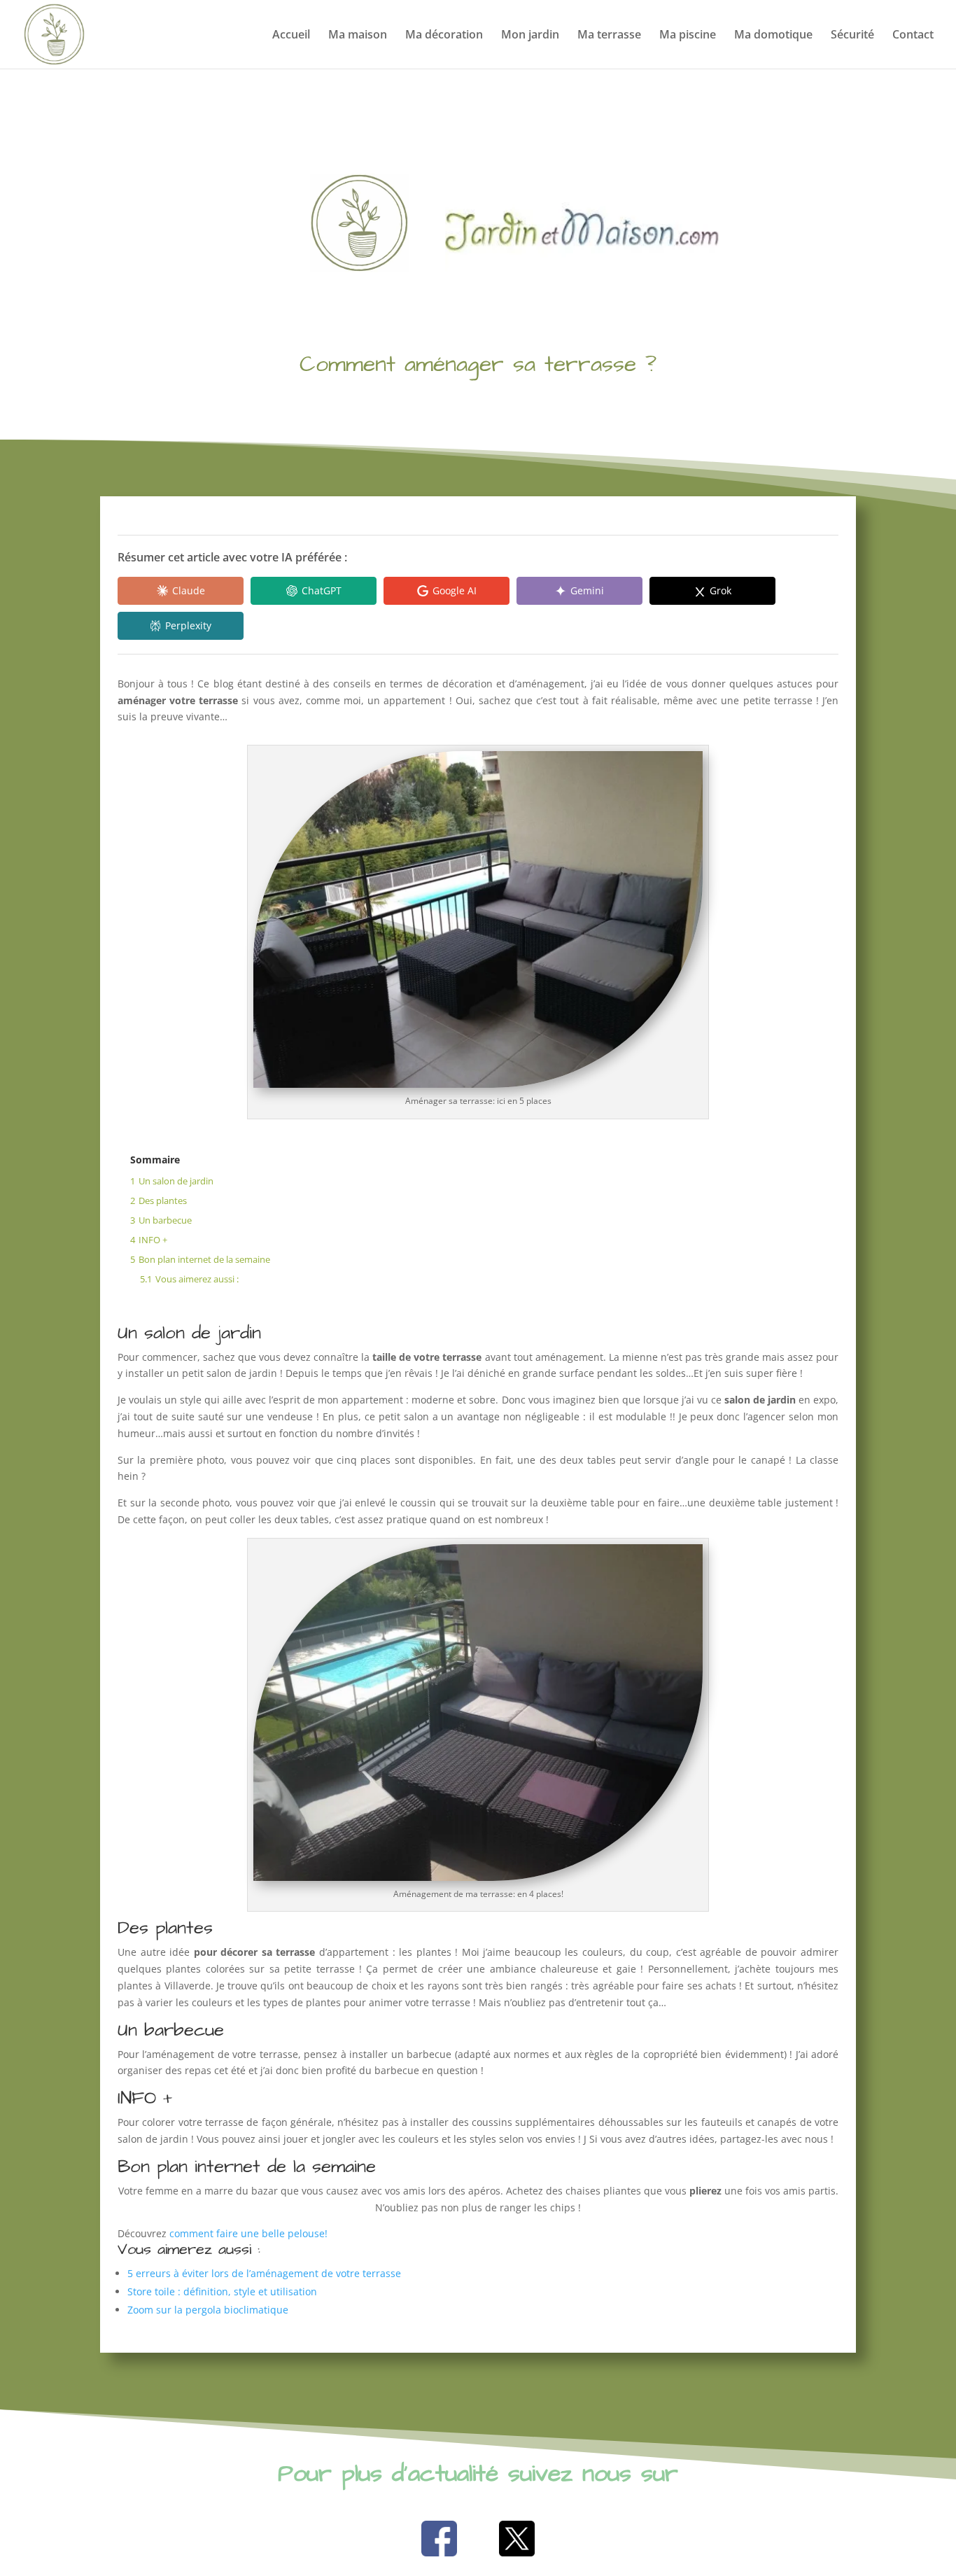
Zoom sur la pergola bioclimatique (208, 2310)
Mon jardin (530, 36)
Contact (913, 36)
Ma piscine (688, 36)
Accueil (291, 36)
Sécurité (852, 36)
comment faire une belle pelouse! (248, 2233)
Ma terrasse (609, 36)
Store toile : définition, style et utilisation (222, 2291)
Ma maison (358, 36)
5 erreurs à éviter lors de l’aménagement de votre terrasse (264, 2273)
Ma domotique (773, 36)
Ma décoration (444, 36)
